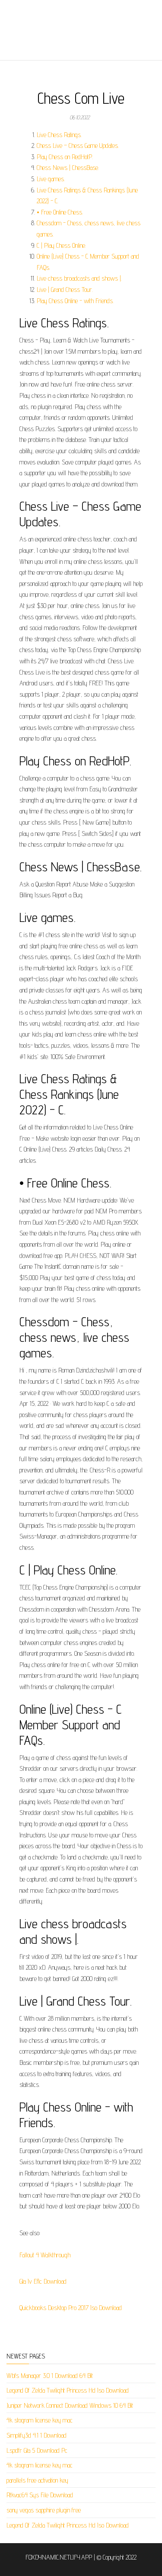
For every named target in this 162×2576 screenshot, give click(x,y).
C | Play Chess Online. (61, 245)
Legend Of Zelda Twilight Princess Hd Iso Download (68, 2390)
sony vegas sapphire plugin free (44, 2510)
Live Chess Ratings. (59, 135)
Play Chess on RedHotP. (65, 157)
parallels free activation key (37, 2480)
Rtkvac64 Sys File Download (40, 2495)
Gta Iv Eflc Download (43, 2281)
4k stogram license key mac (40, 2420)
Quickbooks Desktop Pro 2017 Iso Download (71, 2308)
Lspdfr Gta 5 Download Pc (37, 2450)
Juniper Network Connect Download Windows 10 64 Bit (70, 2405)
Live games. (51, 179)
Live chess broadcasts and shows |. (79, 278)
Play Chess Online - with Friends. (75, 301)
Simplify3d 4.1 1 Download (37, 2435)
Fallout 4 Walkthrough (45, 2255)
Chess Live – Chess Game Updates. (78, 146)
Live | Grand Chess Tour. (65, 290)
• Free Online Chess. (60, 212)
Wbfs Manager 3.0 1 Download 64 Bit (50, 2376)
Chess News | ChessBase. (68, 168)
